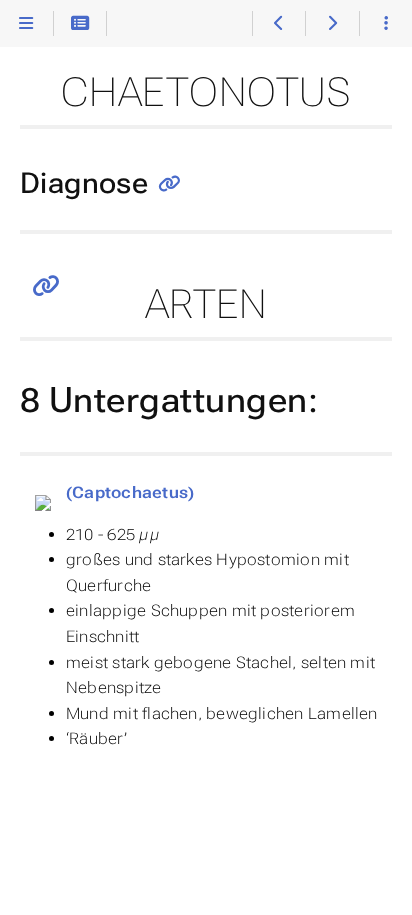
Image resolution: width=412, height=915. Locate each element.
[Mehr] (385, 24)
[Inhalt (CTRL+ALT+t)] (80, 24)
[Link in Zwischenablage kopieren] (169, 185)
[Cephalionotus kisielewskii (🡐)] (278, 24)
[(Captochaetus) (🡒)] (331, 24)
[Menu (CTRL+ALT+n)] (26, 24)
